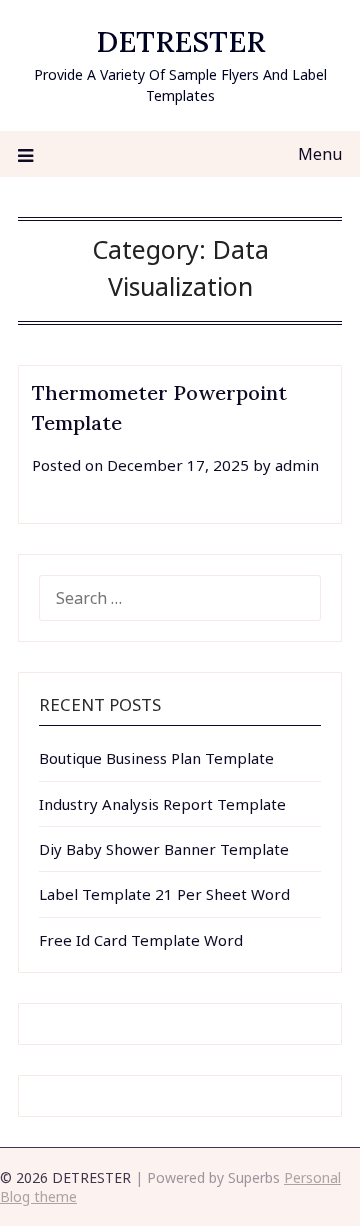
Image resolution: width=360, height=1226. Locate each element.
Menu (320, 154)
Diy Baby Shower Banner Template (164, 849)
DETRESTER (180, 41)
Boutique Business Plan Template (156, 758)
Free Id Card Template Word (141, 940)
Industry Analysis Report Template (162, 804)
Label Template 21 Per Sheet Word (164, 894)
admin (297, 465)
